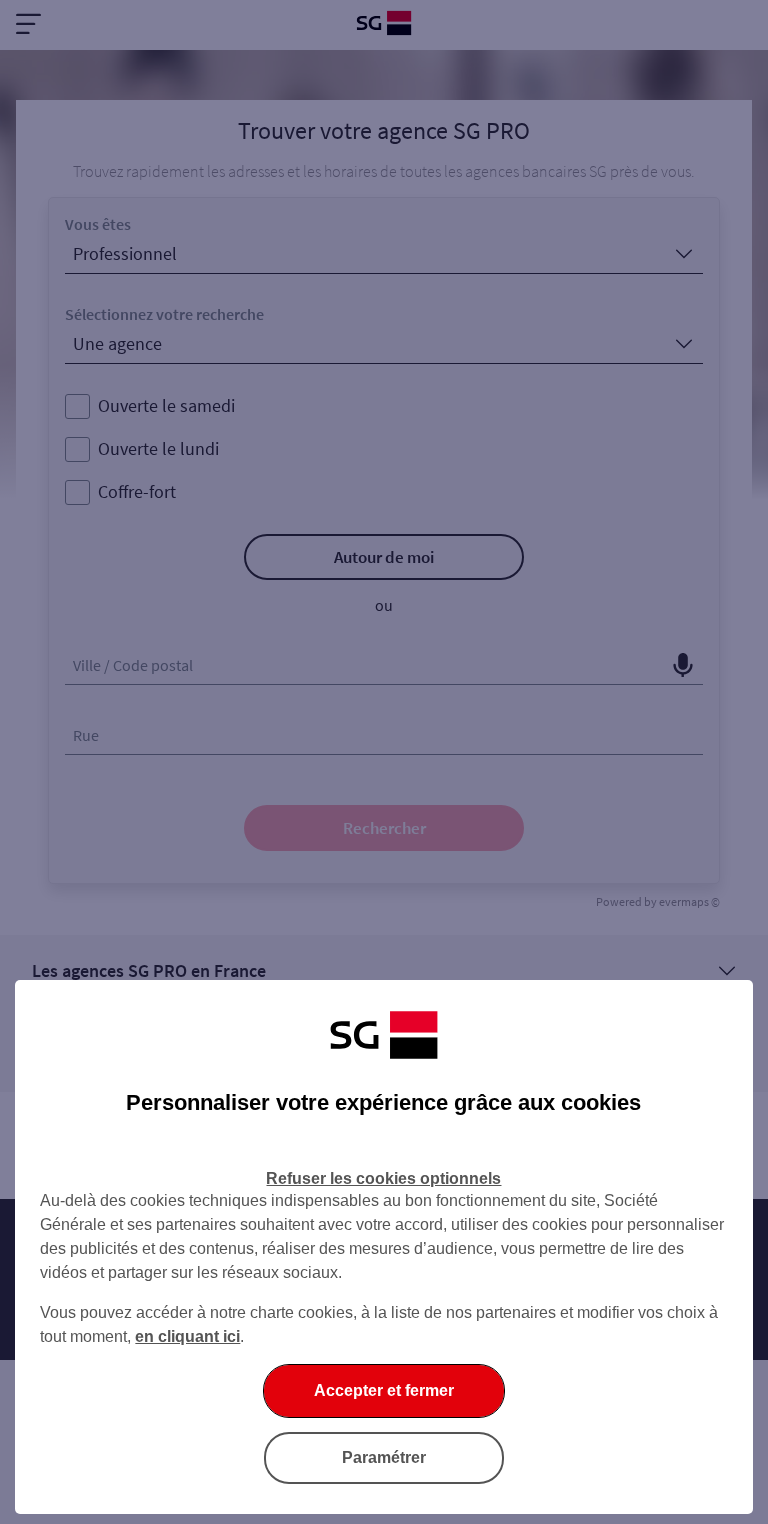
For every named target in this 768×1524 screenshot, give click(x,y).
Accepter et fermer (384, 1390)
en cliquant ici (187, 1336)
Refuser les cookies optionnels (383, 1178)
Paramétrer (384, 1457)
